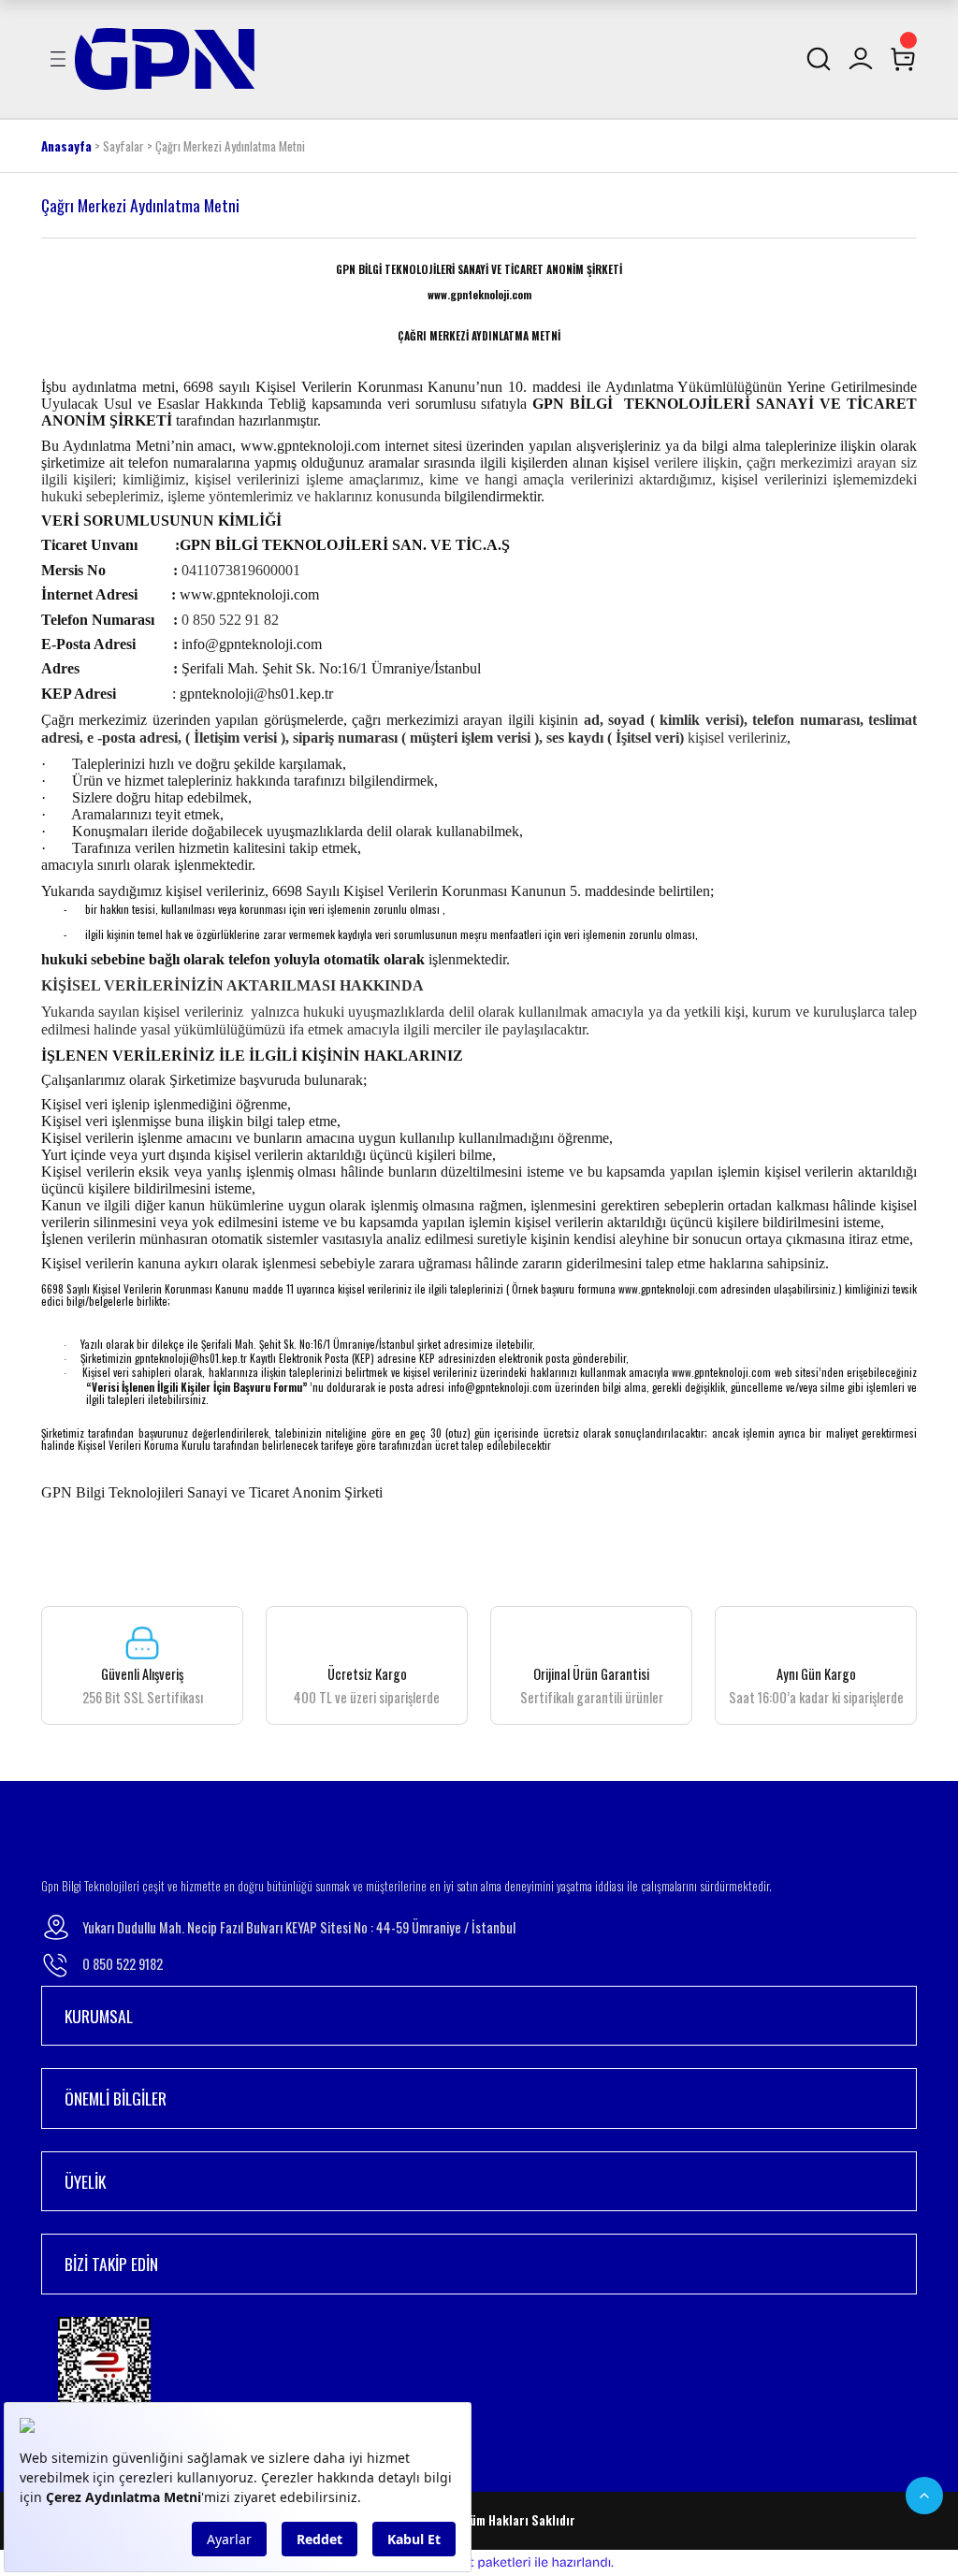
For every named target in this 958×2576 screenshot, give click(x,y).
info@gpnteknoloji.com (252, 644)
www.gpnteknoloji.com (310, 446)
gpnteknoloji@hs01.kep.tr (256, 694)
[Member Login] (861, 59)
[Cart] (903, 59)
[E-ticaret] (477, 2562)
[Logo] (165, 57)
